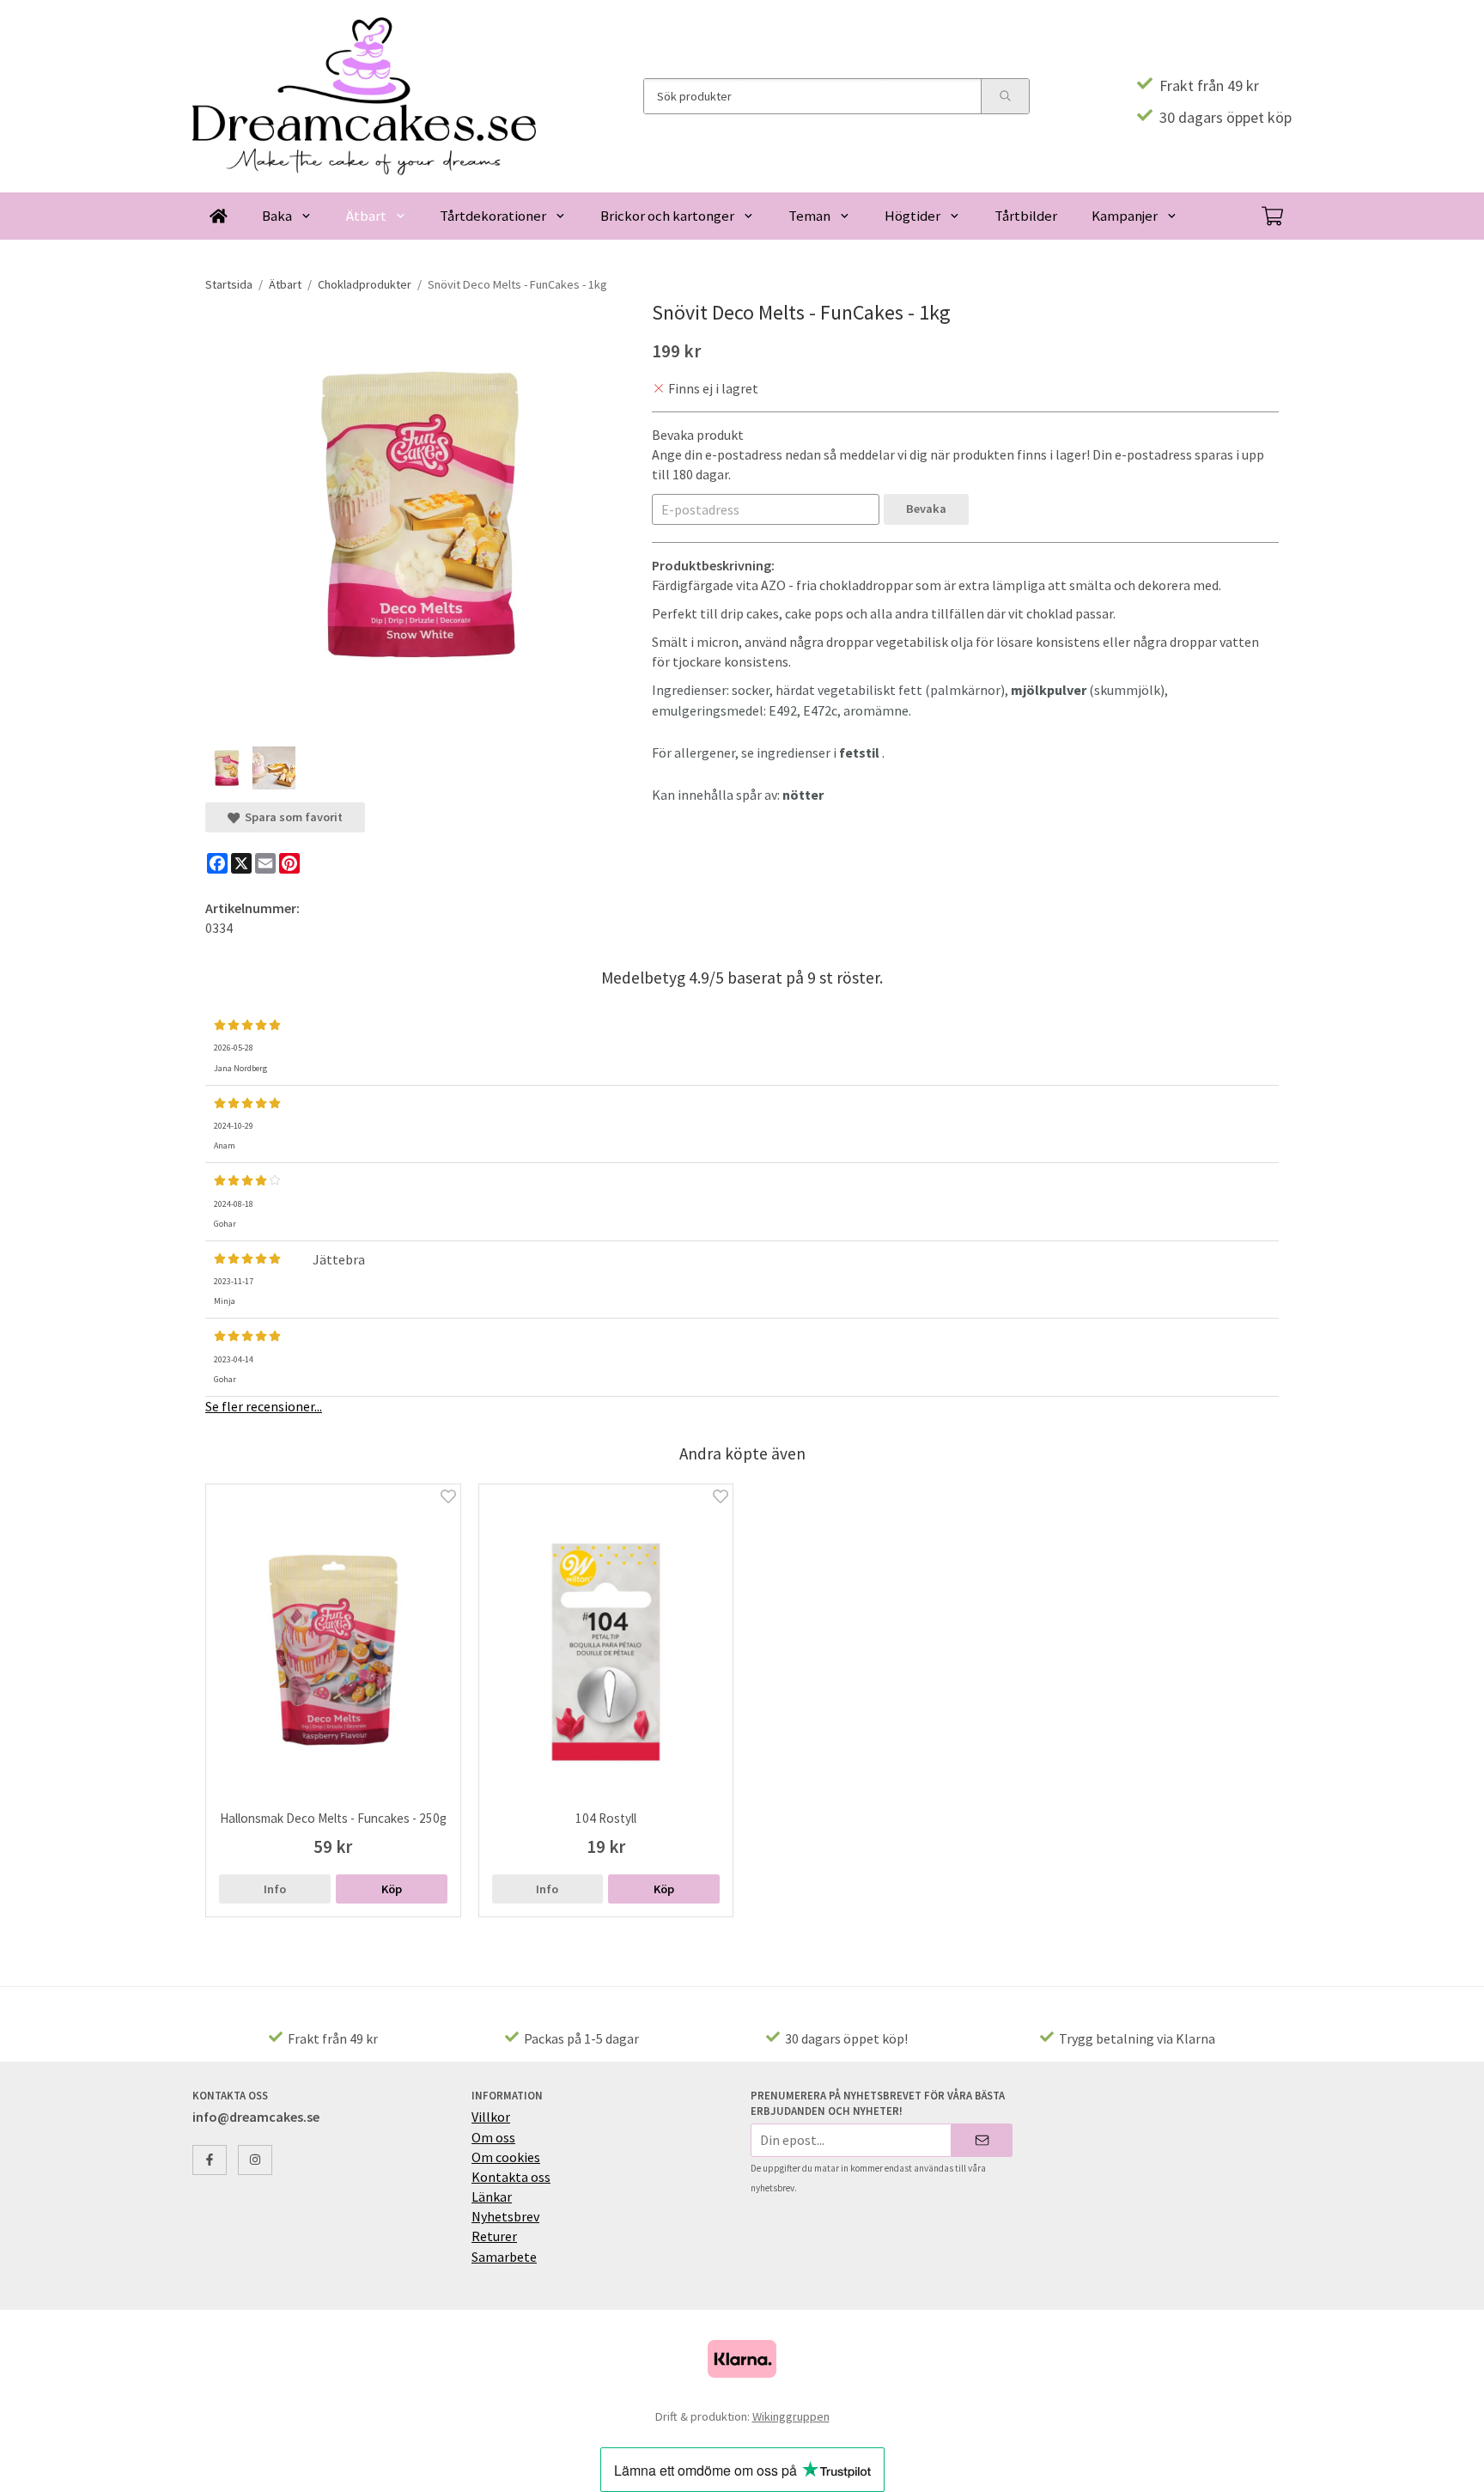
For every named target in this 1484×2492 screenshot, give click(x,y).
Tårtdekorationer (493, 216)
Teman (809, 216)
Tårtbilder (1026, 216)
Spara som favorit (291, 817)
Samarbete (504, 2257)
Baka (277, 216)
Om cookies (506, 2157)
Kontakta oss (511, 2177)
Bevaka (926, 509)
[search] (1005, 96)
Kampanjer (1125, 216)
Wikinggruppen (791, 2416)
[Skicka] (982, 2140)
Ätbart (366, 216)
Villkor (491, 2117)
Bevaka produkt (698, 435)
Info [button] (275, 1889)
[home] (219, 216)
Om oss (493, 2137)
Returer (494, 2236)
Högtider (912, 216)
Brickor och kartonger (667, 216)
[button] (392, 1889)
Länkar (492, 2196)
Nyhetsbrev (505, 2216)
